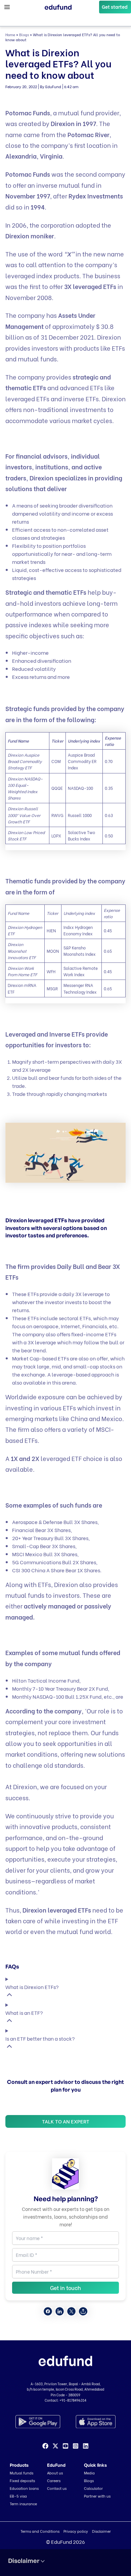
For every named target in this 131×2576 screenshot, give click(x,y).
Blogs (24, 35)
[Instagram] (76, 2446)
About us (55, 2473)
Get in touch (65, 2288)
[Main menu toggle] (7, 7)
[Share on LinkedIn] (60, 2311)
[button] (115, 7)
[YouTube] (65, 2446)
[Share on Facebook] (48, 2311)
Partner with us (97, 2496)
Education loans (24, 2488)
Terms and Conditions (40, 2531)
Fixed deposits (22, 2480)
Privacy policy (76, 2531)
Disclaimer (101, 2531)
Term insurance (23, 2504)
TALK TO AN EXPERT (66, 2121)
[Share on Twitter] (71, 2311)
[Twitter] (55, 2446)
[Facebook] (45, 2446)
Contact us (57, 2488)
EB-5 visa (18, 2496)
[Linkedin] (86, 2446)
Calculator (93, 2488)
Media (89, 2473)
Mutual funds (21, 2473)
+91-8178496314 (73, 2400)
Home (10, 35)
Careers (54, 2480)
